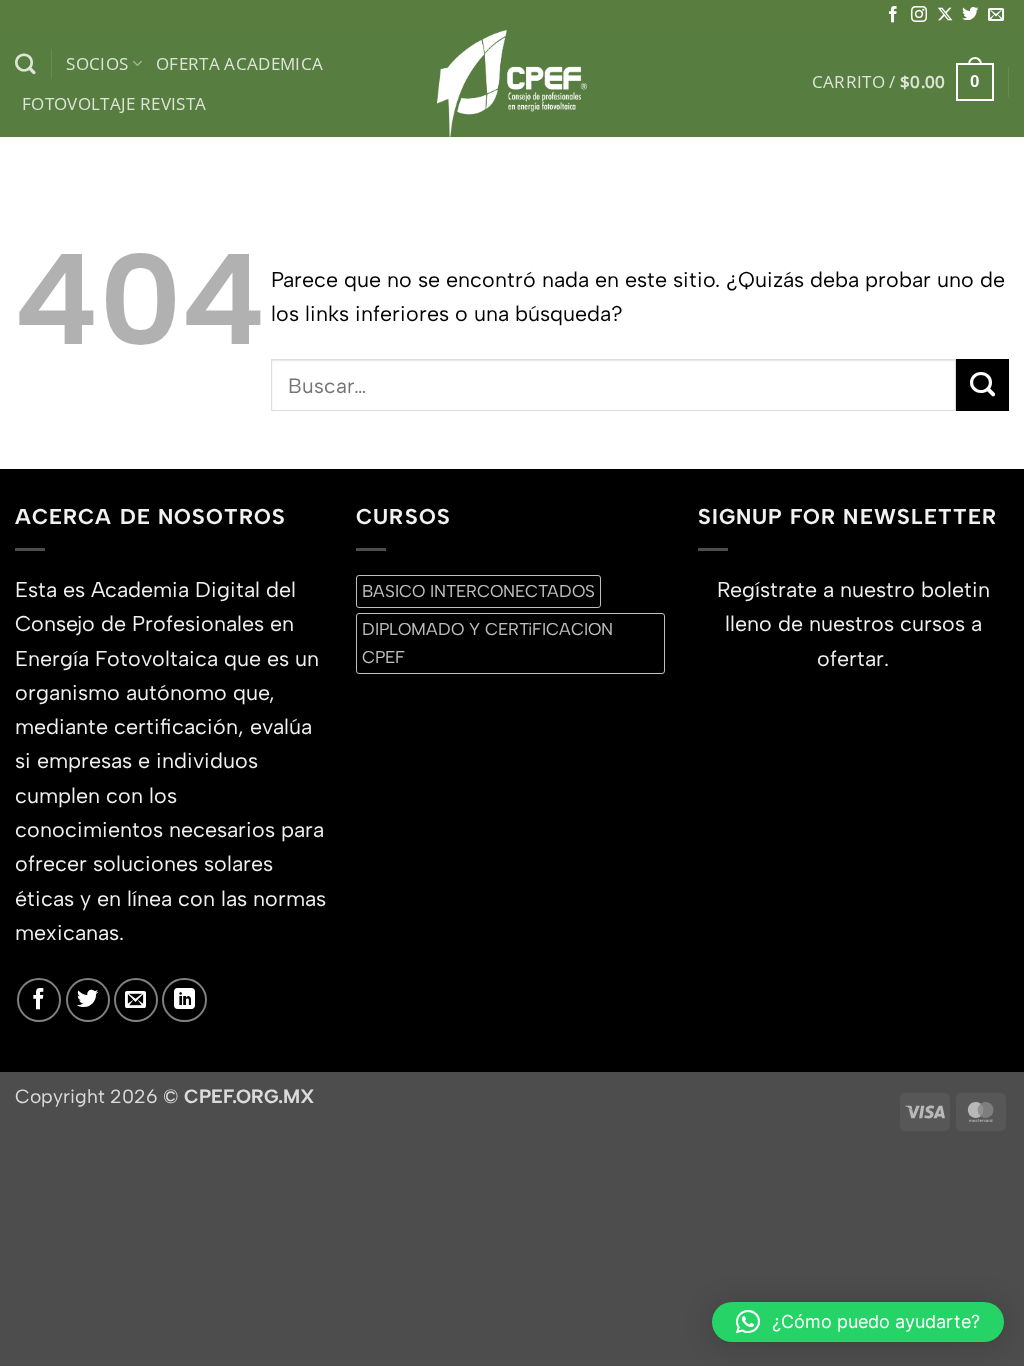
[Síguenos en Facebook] (893, 15)
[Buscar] (25, 64)
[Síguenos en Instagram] (919, 15)
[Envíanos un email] (996, 15)
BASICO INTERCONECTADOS (478, 591)
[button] (903, 82)
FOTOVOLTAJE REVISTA (114, 103)
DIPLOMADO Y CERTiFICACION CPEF (487, 642)
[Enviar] (982, 385)
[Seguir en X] (945, 15)
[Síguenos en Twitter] (970, 15)
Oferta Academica (240, 63)
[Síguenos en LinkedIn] (184, 1000)
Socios (97, 63)
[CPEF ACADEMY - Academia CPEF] (512, 83)
